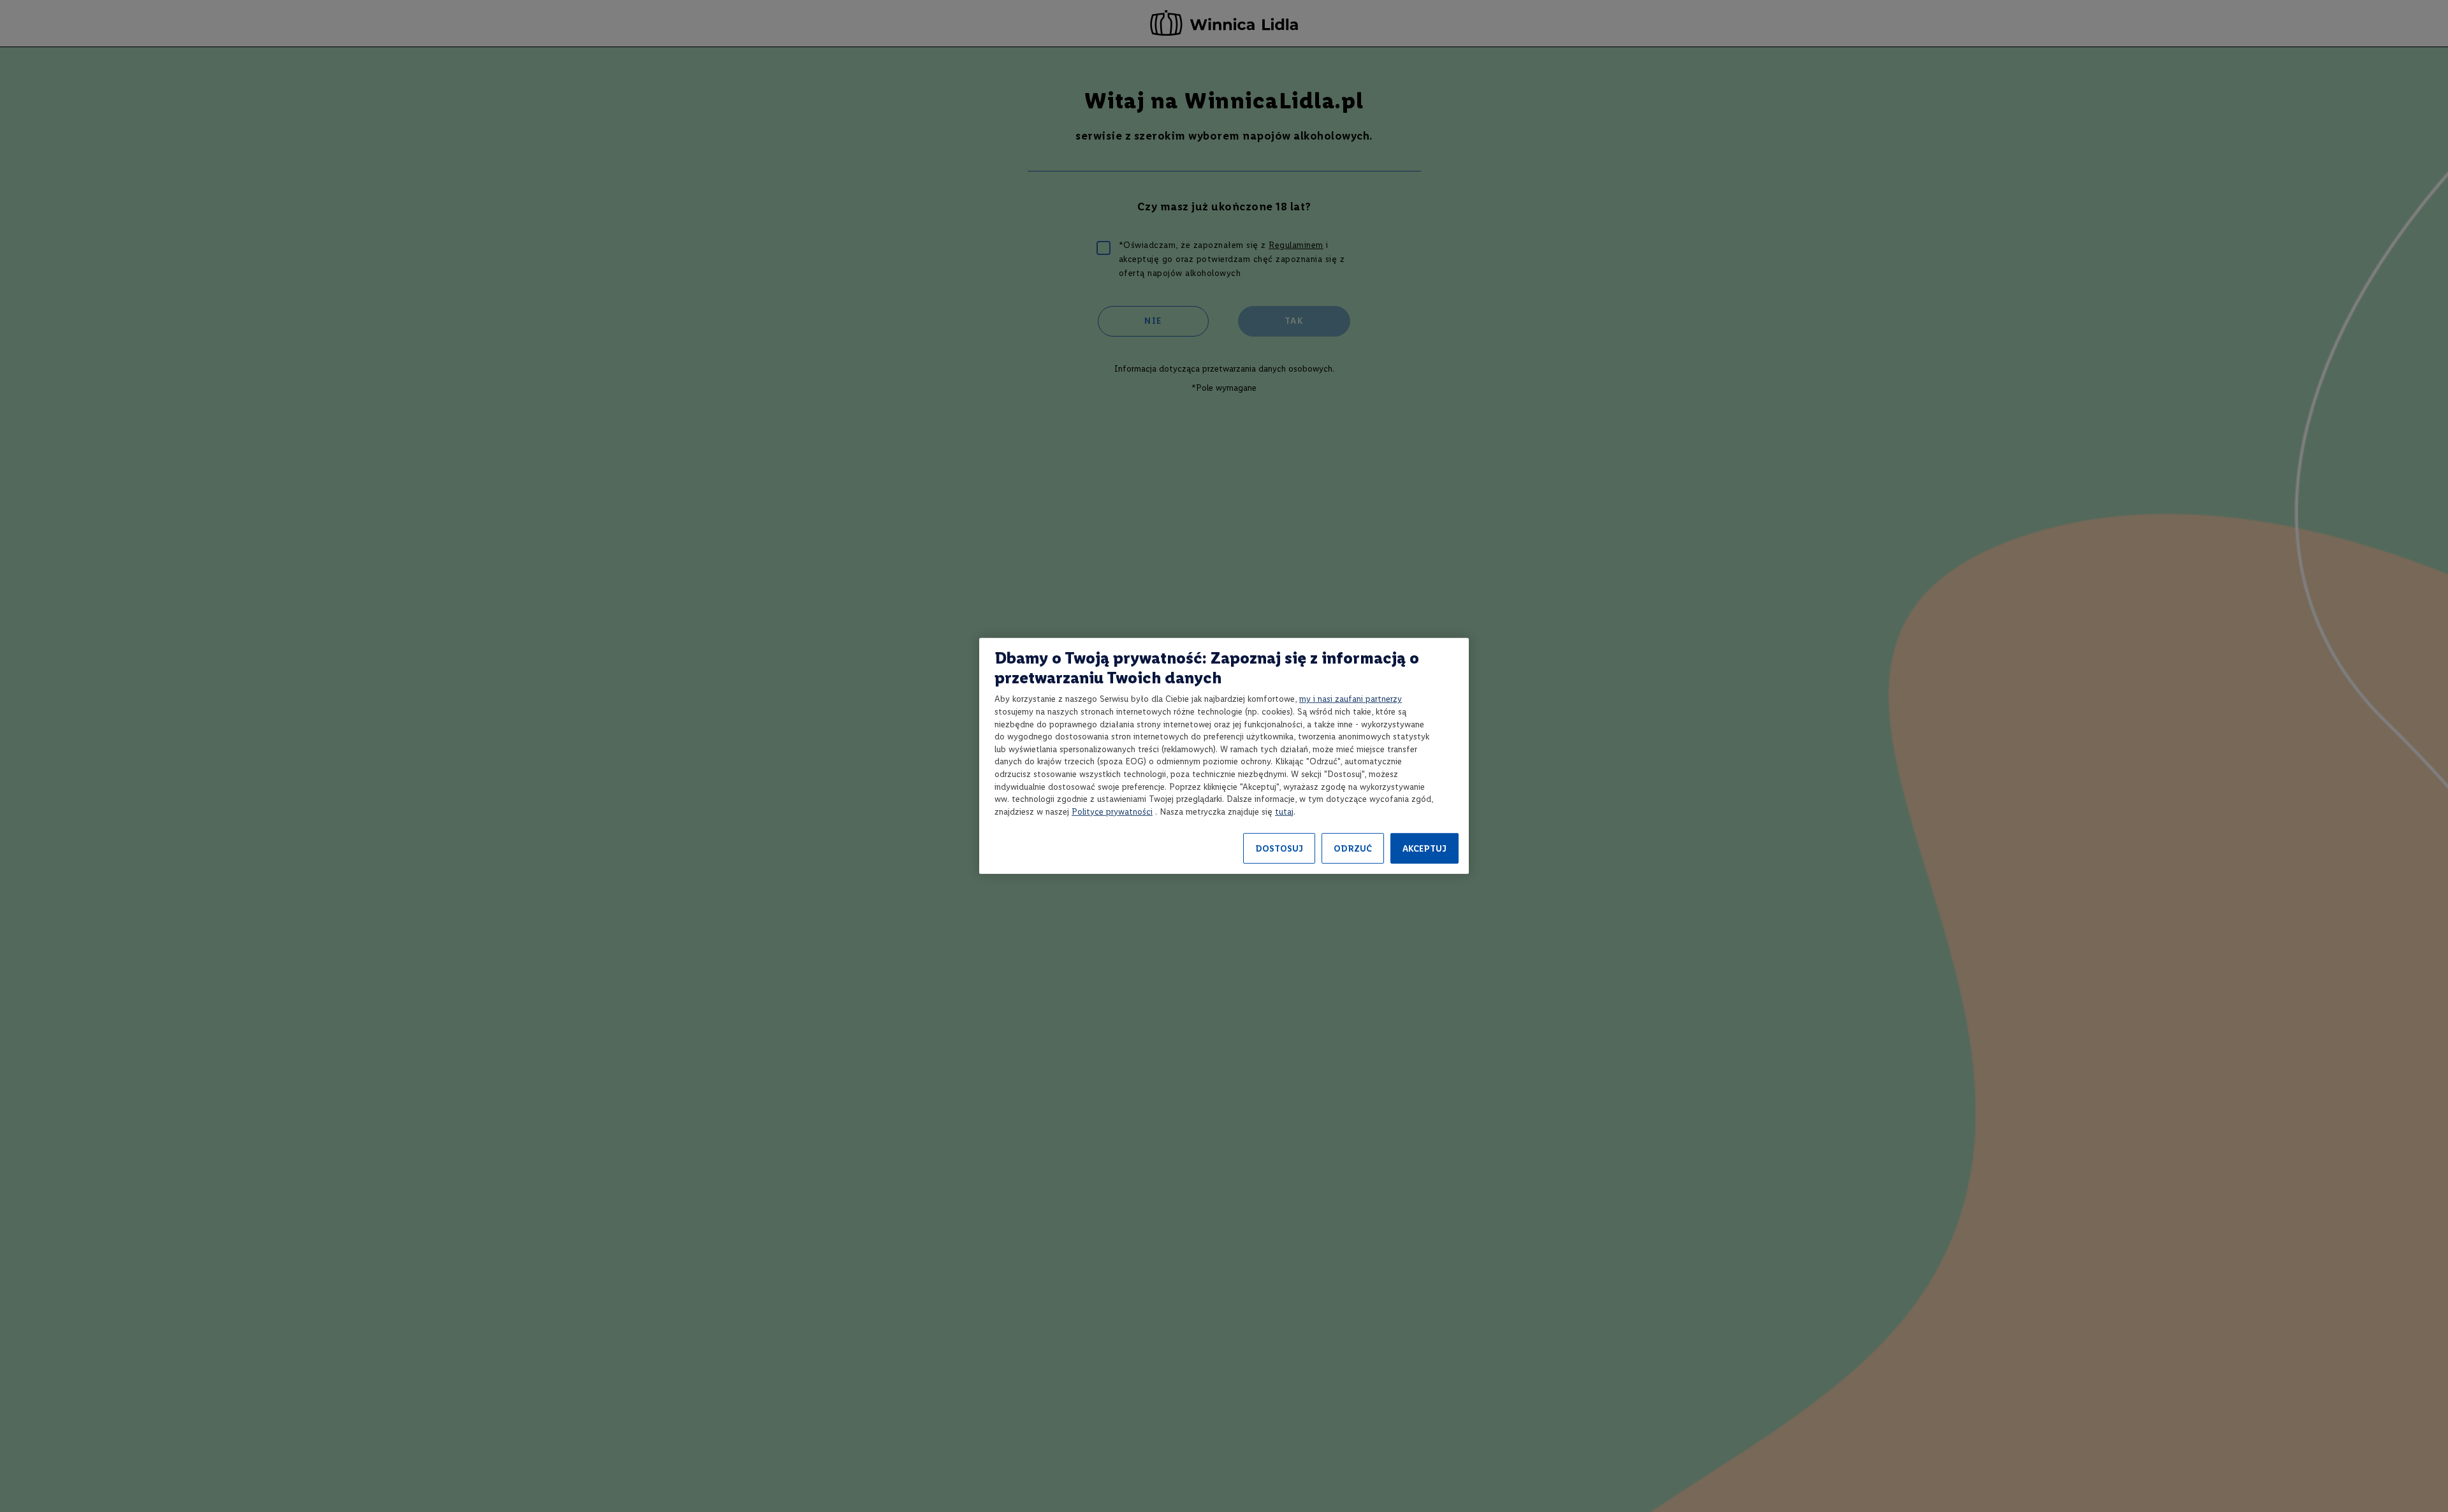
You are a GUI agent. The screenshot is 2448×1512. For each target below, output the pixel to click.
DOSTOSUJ (1279, 849)
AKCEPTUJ (1424, 849)
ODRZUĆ (1353, 849)
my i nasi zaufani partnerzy (1351, 699)
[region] (1224, 756)
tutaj (1284, 812)
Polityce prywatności (1112, 812)
